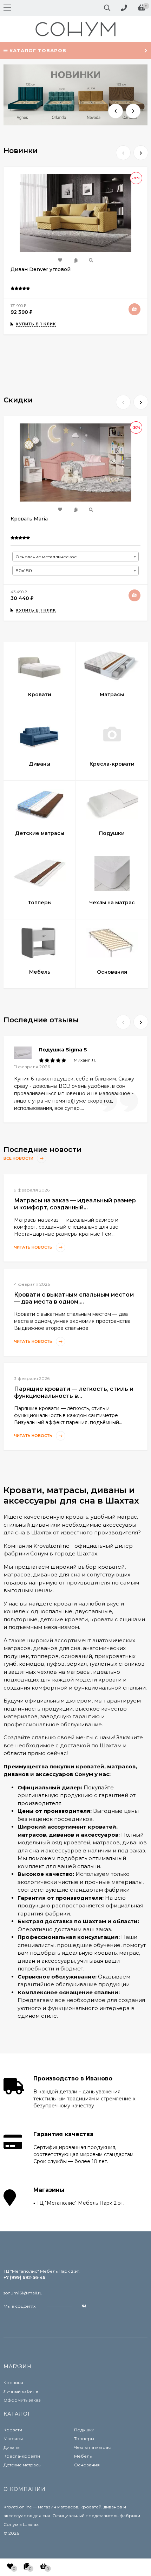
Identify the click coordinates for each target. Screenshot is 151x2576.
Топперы (84, 2439)
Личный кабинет (22, 2391)
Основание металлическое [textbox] (46, 557)
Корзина (13, 2382)
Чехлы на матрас (92, 2447)
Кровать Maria (29, 519)
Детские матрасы (22, 2465)
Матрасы (13, 2439)
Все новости (19, 1159)
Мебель (83, 2456)
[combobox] (75, 557)
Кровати (13, 2430)
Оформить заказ (22, 2400)
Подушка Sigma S (63, 1050)
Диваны (12, 2447)
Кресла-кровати (22, 2456)
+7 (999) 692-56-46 (24, 2277)
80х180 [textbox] (24, 571)
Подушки (84, 2430)
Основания (87, 2465)
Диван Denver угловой (41, 269)
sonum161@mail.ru (23, 2293)
